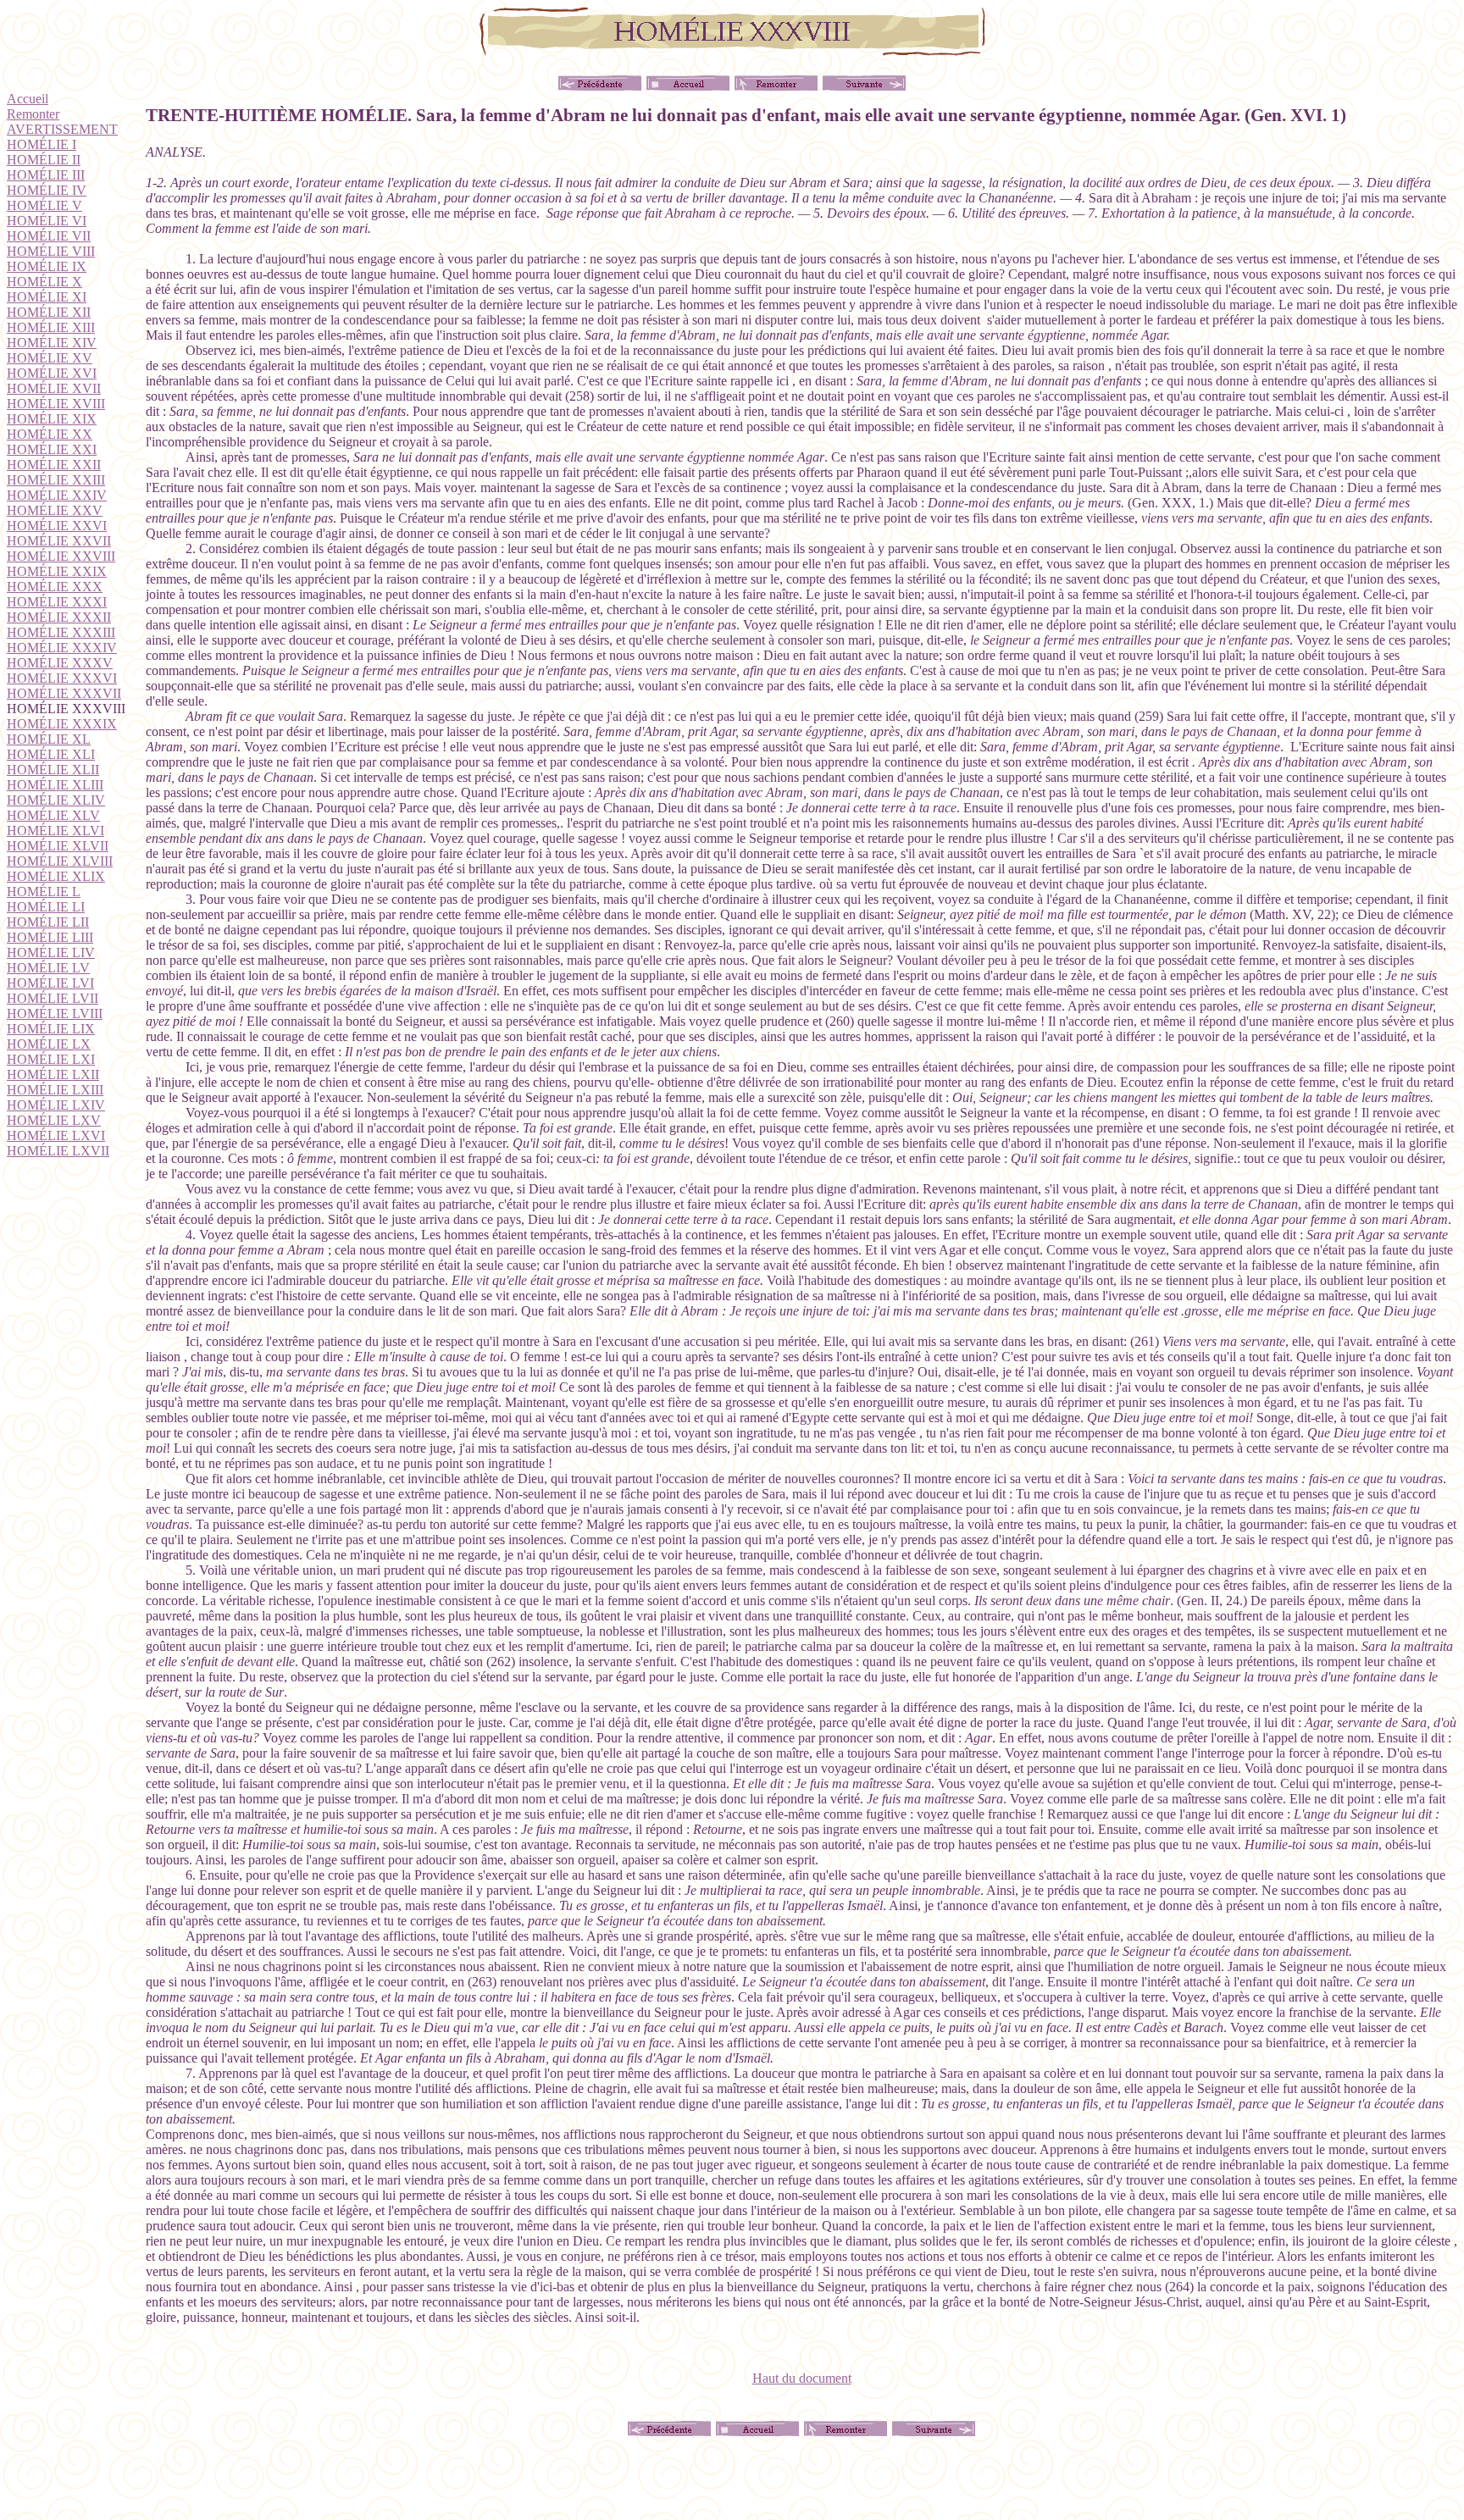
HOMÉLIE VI (47, 221)
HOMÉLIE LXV (54, 1120)
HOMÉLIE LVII (53, 998)
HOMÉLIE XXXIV (62, 648)
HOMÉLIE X (44, 282)
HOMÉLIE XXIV (57, 495)
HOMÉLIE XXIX (57, 571)
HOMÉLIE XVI (52, 373)
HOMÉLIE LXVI (56, 1135)
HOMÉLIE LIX (51, 1029)
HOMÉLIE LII (48, 922)
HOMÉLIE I (42, 144)
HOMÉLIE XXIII (56, 480)
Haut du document (802, 2378)
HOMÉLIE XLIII (55, 785)
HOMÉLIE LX (49, 1044)
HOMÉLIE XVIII (56, 404)
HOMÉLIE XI (47, 297)
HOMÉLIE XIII (51, 327)
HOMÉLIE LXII (53, 1074)
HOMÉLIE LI (46, 907)
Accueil (28, 99)
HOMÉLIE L (44, 892)
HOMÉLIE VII (49, 236)
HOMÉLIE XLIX (56, 876)
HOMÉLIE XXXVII (64, 693)
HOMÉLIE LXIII (55, 1090)
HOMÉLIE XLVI (55, 831)
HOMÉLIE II (44, 160)
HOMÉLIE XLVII (58, 846)
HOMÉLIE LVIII (55, 1014)
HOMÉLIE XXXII (59, 617)
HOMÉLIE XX (50, 434)
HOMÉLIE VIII (51, 251)
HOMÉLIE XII (49, 312)
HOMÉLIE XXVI (57, 526)
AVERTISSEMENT (62, 129)
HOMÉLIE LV (48, 968)
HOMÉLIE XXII (54, 465)
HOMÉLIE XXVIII (61, 556)
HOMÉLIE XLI (51, 754)
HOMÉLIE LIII (50, 937)
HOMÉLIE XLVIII (60, 861)
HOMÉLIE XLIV (56, 800)
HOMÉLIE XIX (52, 419)
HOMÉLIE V (44, 205)
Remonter (33, 114)
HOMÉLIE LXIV (56, 1105)
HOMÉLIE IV (47, 190)
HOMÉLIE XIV (52, 343)
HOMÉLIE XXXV (60, 663)
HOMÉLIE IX (47, 266)
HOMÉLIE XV (50, 358)
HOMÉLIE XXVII (59, 541)
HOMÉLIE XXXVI (62, 678)
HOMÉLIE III (46, 175)
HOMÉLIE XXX (55, 587)
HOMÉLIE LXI (51, 1059)
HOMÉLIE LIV (51, 953)
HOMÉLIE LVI (50, 983)
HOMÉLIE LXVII (58, 1151)
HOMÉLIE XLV (53, 815)
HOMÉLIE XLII (53, 770)
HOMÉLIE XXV (55, 510)
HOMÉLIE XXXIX (62, 724)
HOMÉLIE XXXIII (61, 632)
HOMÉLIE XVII (54, 388)
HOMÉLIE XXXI (57, 602)
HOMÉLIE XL (49, 739)
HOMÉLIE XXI (52, 449)
